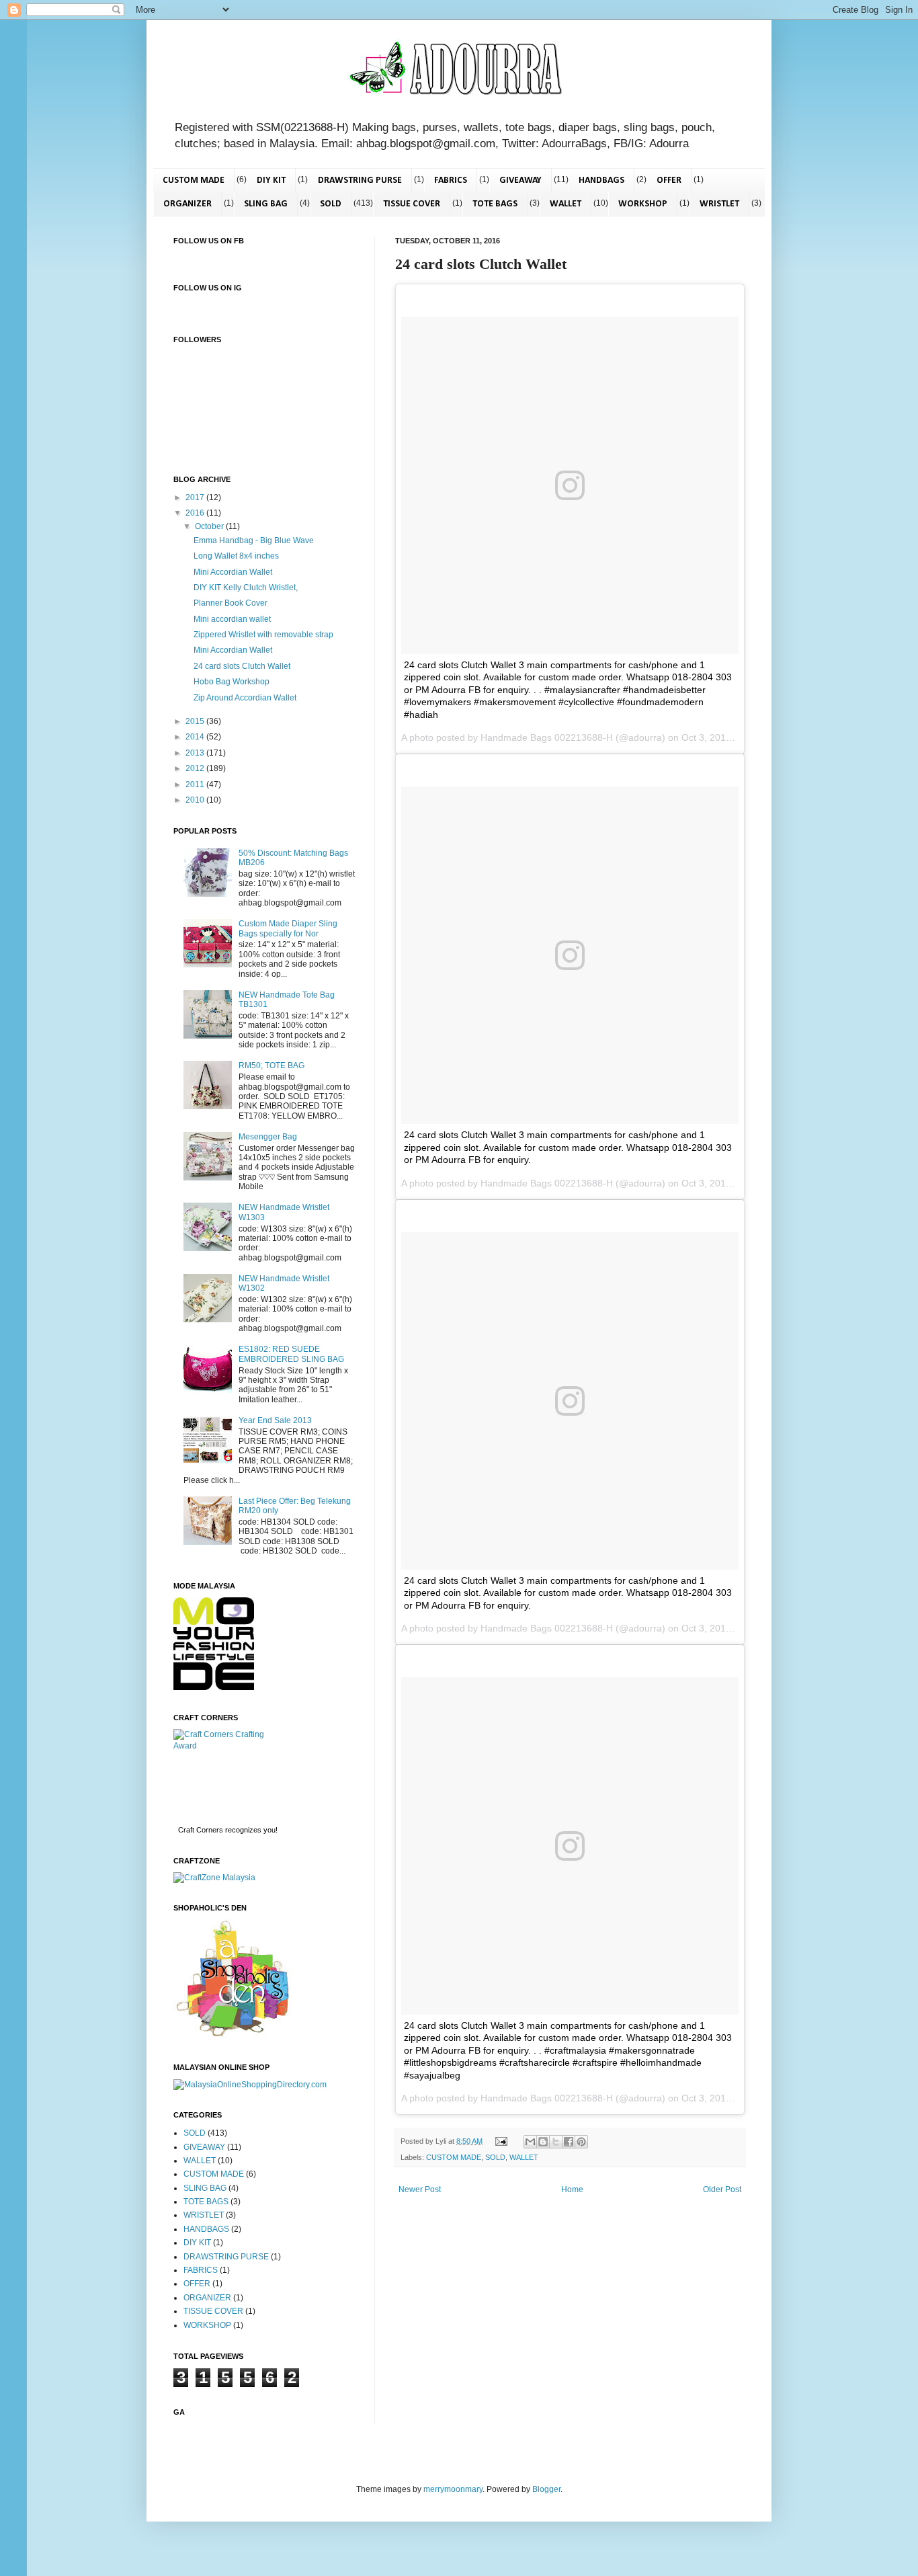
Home (572, 2189)
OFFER (669, 180)
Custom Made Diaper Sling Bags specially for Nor (288, 928)
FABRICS (451, 180)
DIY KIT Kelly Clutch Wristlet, (246, 588)
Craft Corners (201, 1830)
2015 (196, 721)
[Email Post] (501, 2141)
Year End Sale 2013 (275, 1420)
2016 (196, 513)
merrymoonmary (453, 2489)
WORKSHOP (643, 204)
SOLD (331, 204)
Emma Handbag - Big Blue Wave (254, 540)
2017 (196, 497)
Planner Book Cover (231, 603)
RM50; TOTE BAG (272, 1065)
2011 (196, 784)
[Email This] (530, 2142)
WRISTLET (719, 204)
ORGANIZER (187, 204)
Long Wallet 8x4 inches (236, 556)
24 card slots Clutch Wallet (242, 666)
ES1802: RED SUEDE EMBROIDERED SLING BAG (291, 1354)
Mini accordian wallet (232, 619)
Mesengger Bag (268, 1137)
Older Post (722, 2189)
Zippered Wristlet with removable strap (263, 635)
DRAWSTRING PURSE (360, 180)
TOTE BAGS (495, 204)
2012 (196, 768)
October (210, 526)
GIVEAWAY (520, 180)
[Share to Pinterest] (581, 2142)
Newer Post (420, 2189)
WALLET (566, 204)
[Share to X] (556, 2142)
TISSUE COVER (412, 204)
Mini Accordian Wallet (233, 572)
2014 (196, 737)
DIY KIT (271, 180)
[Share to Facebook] (569, 2142)
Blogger (546, 2489)
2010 (196, 800)
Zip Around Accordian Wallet (245, 698)
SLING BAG (266, 204)
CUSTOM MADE (194, 180)
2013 (196, 753)
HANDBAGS (601, 180)
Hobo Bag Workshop (232, 682)
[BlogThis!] (543, 2142)
